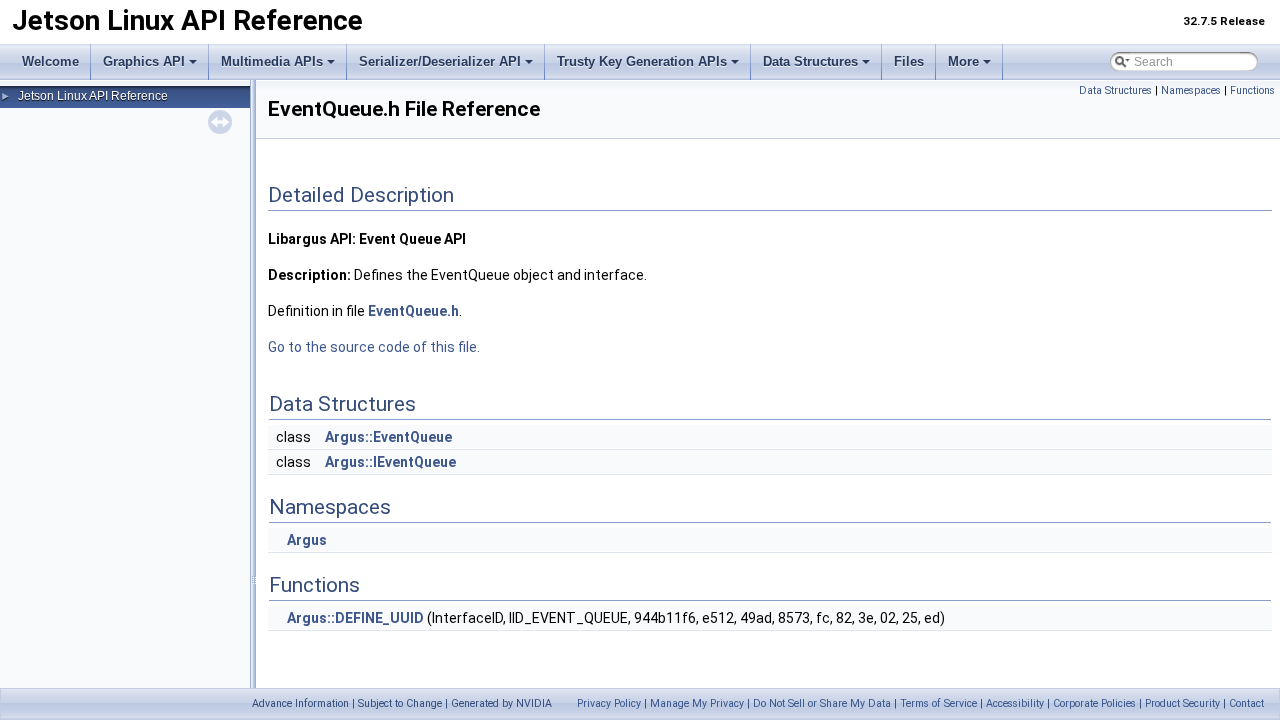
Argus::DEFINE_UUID (355, 618)
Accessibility (1015, 703)
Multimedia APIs (272, 61)
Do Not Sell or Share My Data (822, 703)
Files (909, 61)
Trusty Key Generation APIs (642, 61)
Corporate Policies (1094, 703)
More (963, 61)
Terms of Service (938, 703)
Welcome (50, 61)
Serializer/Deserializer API (440, 61)
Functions (1252, 90)
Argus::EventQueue (388, 437)
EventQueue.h (413, 311)
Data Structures (810, 61)
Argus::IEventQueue (390, 462)
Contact (1246, 703)
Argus (307, 540)
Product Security (1182, 703)
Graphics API (144, 61)
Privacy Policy (609, 703)
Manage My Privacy (697, 703)
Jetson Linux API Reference (93, 96)
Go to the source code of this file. (374, 347)
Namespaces (1191, 90)
